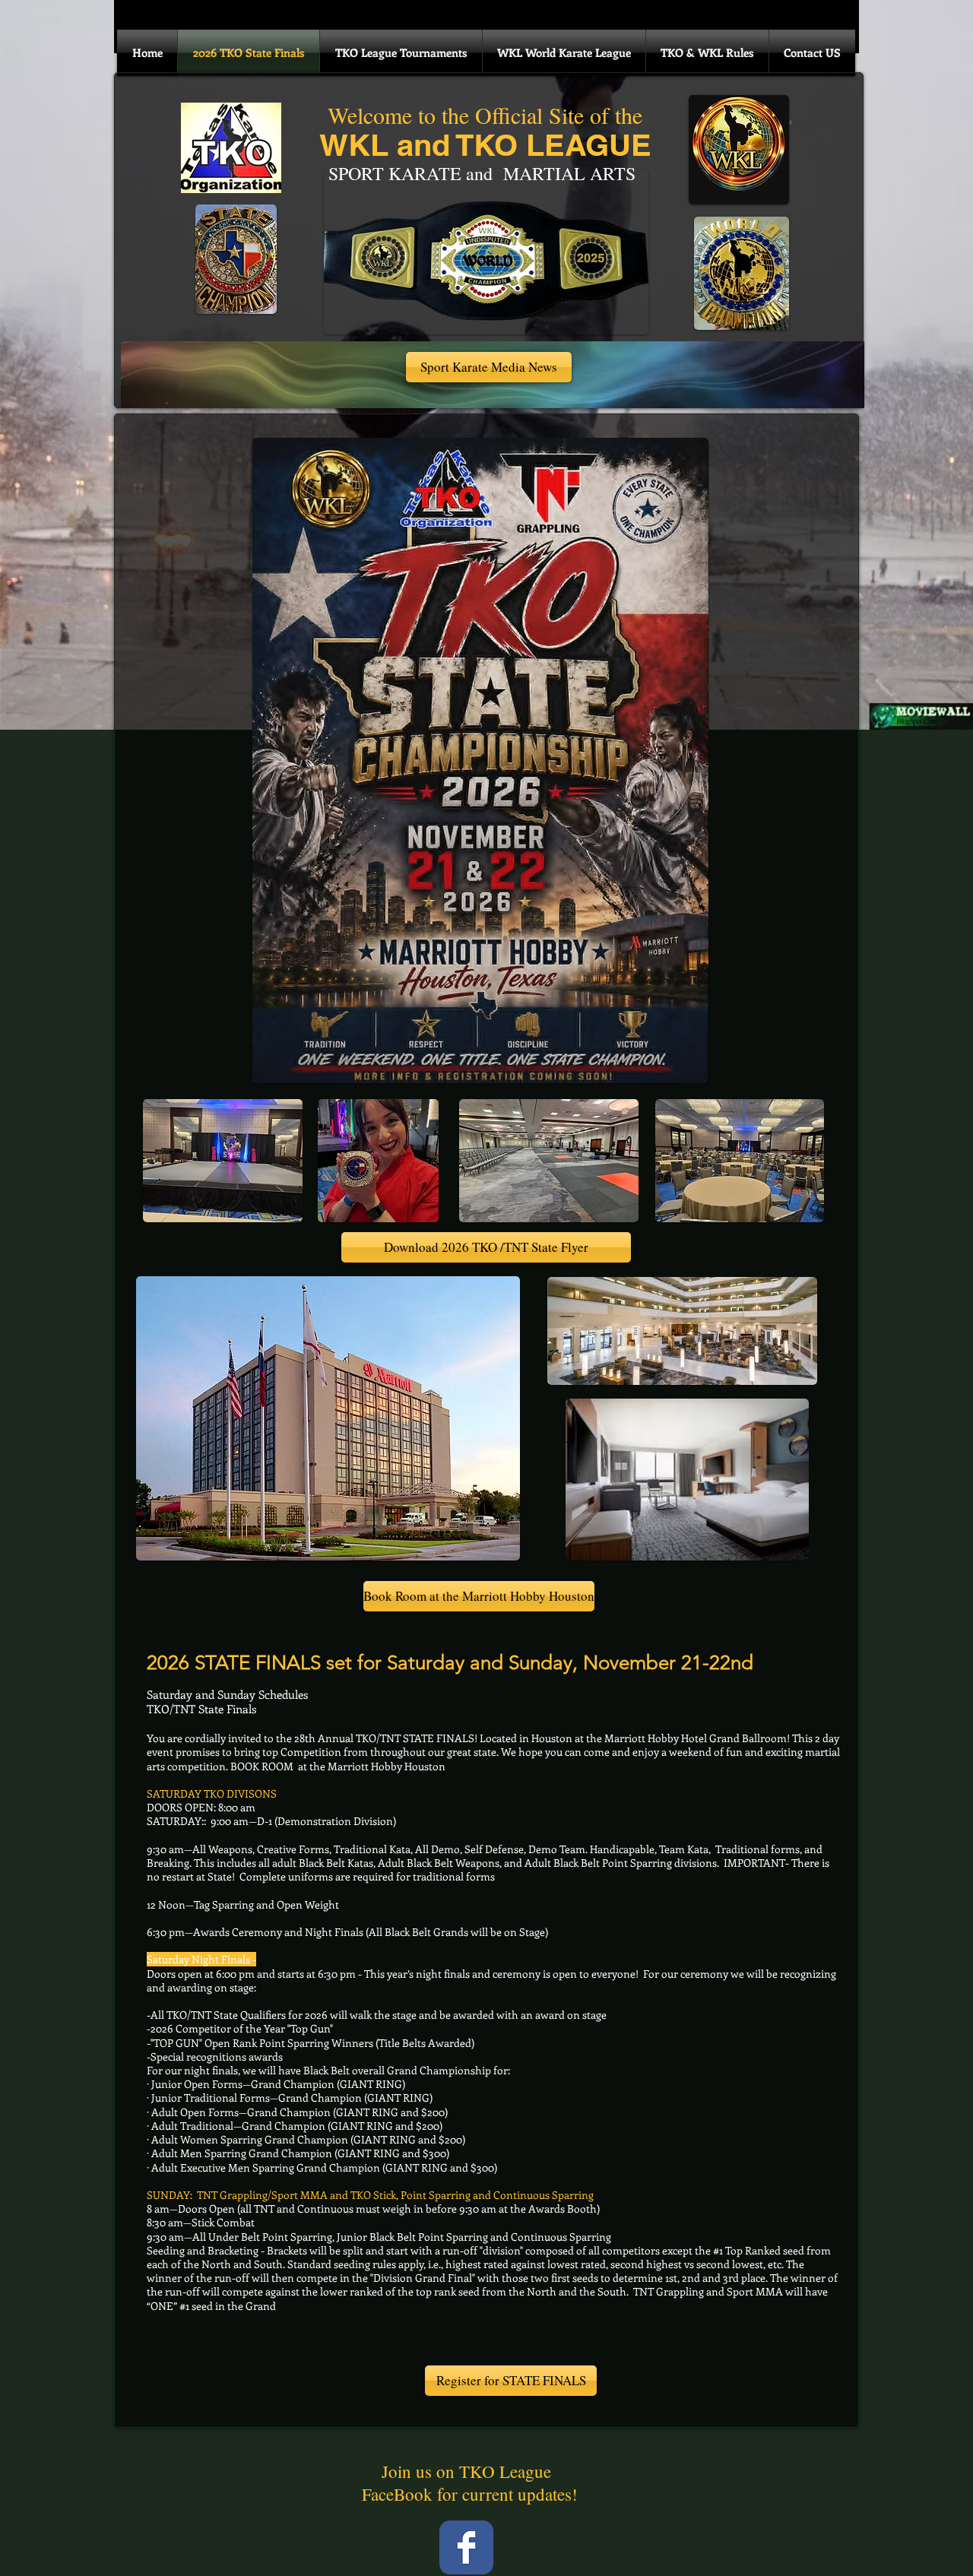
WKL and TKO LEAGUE (485, 145)
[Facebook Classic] (466, 2547)
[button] (489, 367)
